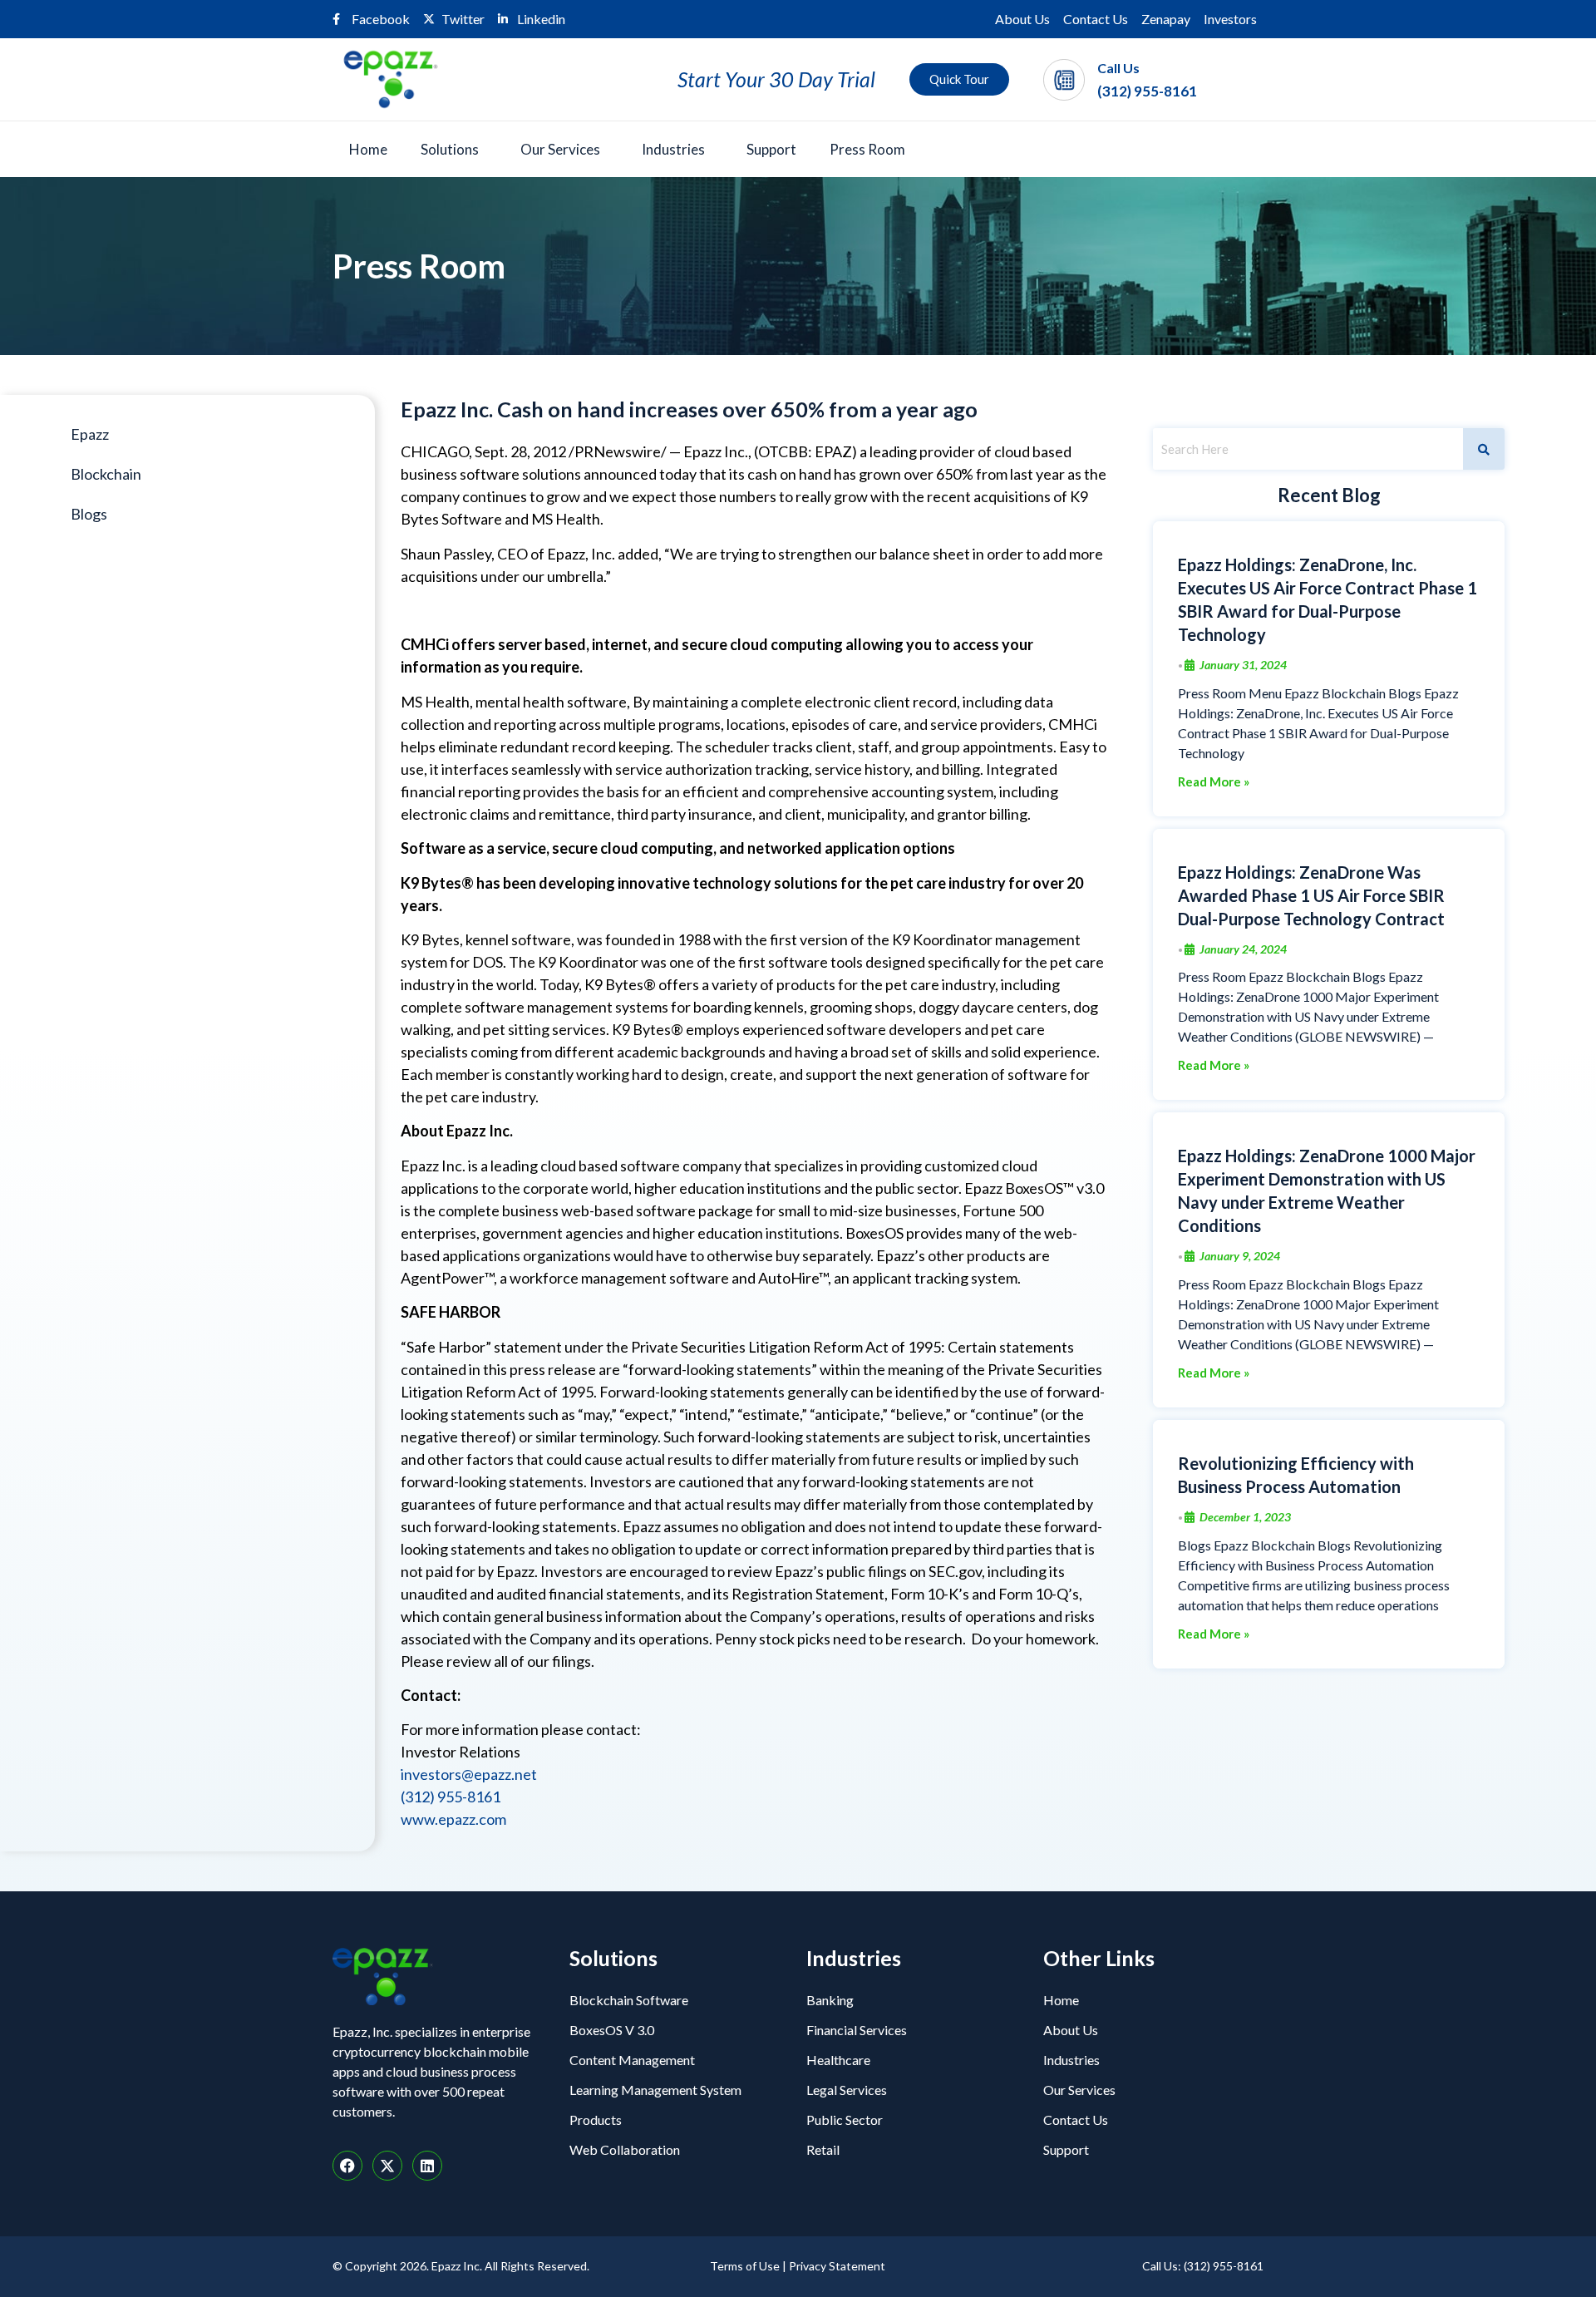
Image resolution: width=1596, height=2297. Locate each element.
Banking (830, 2000)
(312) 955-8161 (1147, 91)
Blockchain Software (629, 2000)
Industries (673, 149)
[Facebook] (347, 2166)
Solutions (450, 149)
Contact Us (1096, 19)
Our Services (560, 149)
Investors (1230, 19)
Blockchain (106, 474)
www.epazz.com (453, 1819)
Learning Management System (655, 2090)
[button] (454, 149)
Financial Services (857, 2030)
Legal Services (847, 2090)
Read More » (1214, 782)
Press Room (867, 149)
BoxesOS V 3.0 (612, 2030)
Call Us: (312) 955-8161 (1203, 2266)
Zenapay (1166, 19)
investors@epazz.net (469, 1774)
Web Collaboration (625, 2149)
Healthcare (838, 2060)
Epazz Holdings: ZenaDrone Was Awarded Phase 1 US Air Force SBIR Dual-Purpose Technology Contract (1311, 895)
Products (596, 2120)
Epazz (90, 434)
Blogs (89, 514)
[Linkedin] (427, 2166)
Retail (823, 2149)
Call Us (1118, 68)
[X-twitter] (387, 2166)
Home (368, 149)
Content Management (632, 2060)
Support (771, 149)
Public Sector (845, 2120)
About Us (1022, 19)
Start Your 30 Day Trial (776, 79)
